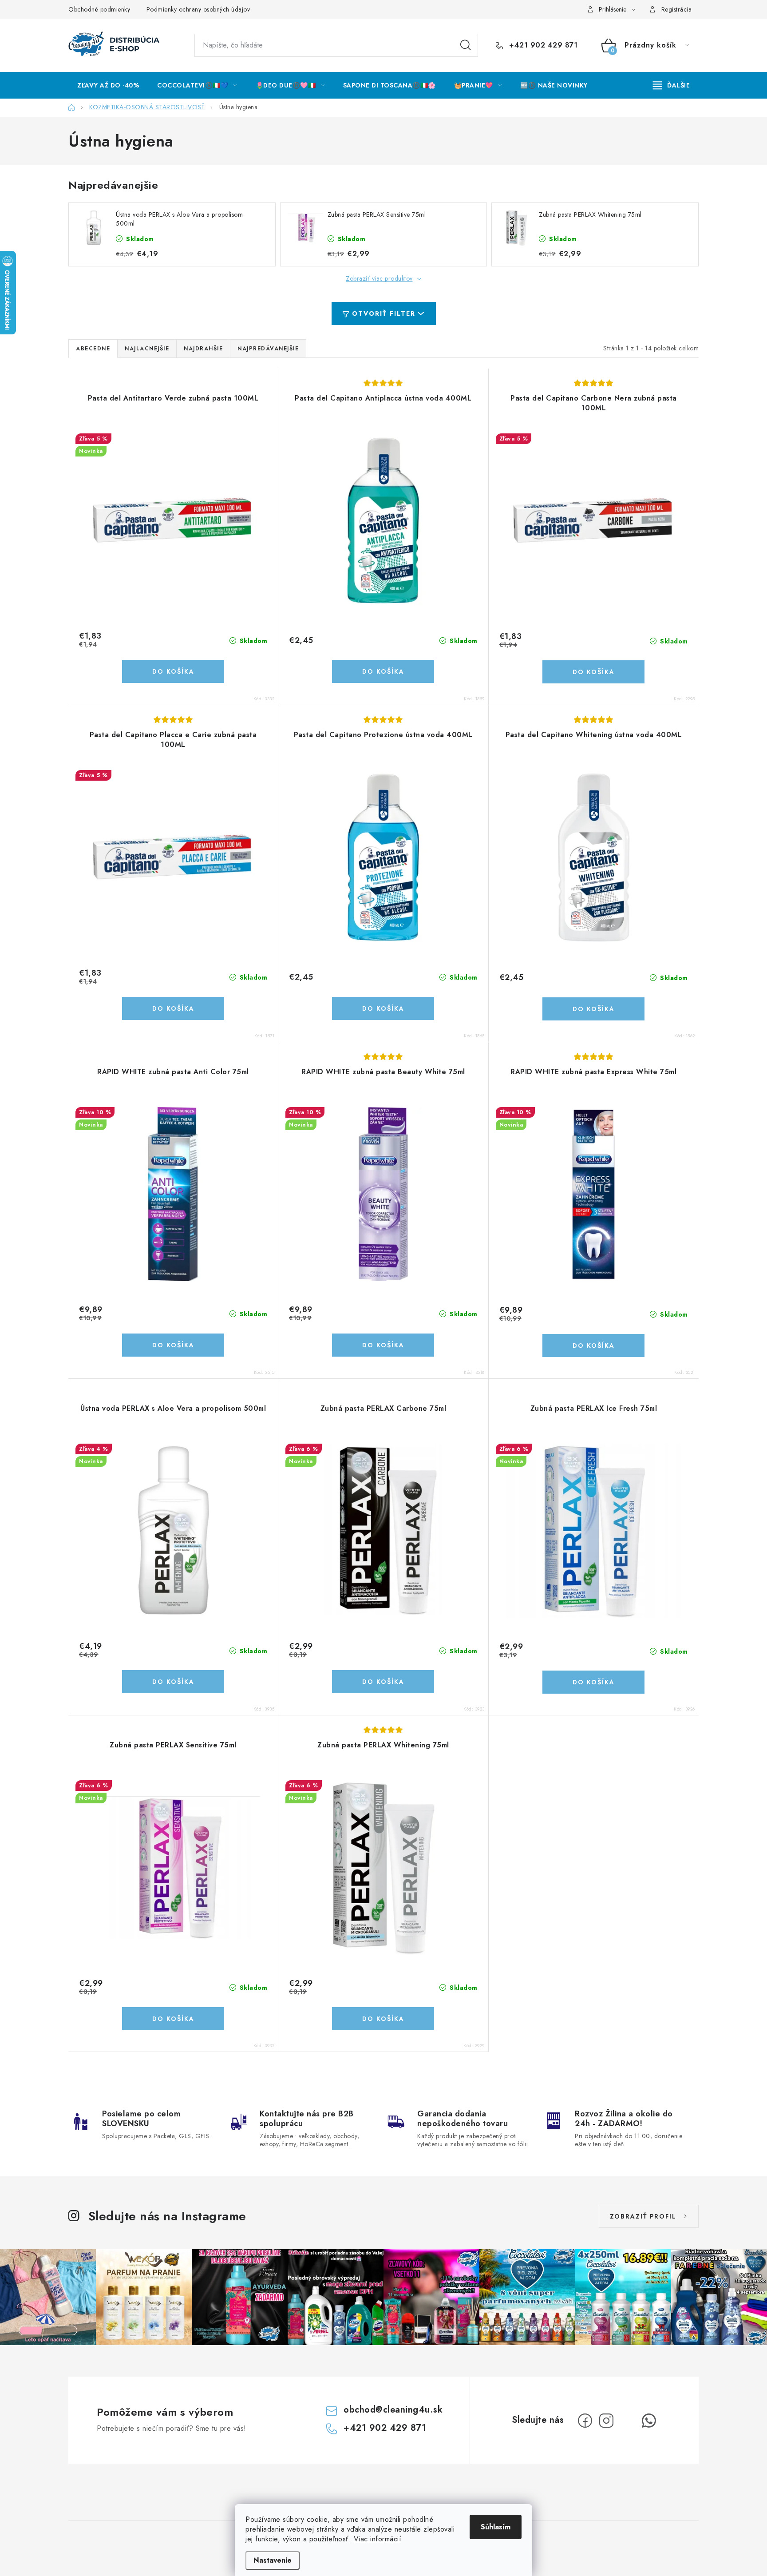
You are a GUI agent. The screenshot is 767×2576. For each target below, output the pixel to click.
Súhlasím (496, 2527)
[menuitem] (108, 85)
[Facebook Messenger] (628, 2421)
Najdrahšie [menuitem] (203, 349)
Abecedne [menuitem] (93, 349)
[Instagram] (606, 2421)
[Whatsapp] (649, 2421)
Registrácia (677, 9)
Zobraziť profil (643, 2216)
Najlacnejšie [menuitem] (147, 349)
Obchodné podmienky (99, 9)
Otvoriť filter (384, 314)
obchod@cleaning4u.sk (393, 2410)
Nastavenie (273, 2560)
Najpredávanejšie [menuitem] (268, 349)
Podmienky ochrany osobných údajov (198, 9)
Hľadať (466, 45)
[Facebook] (585, 2421)
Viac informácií (378, 2539)
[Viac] (672, 85)
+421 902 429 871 (542, 45)
